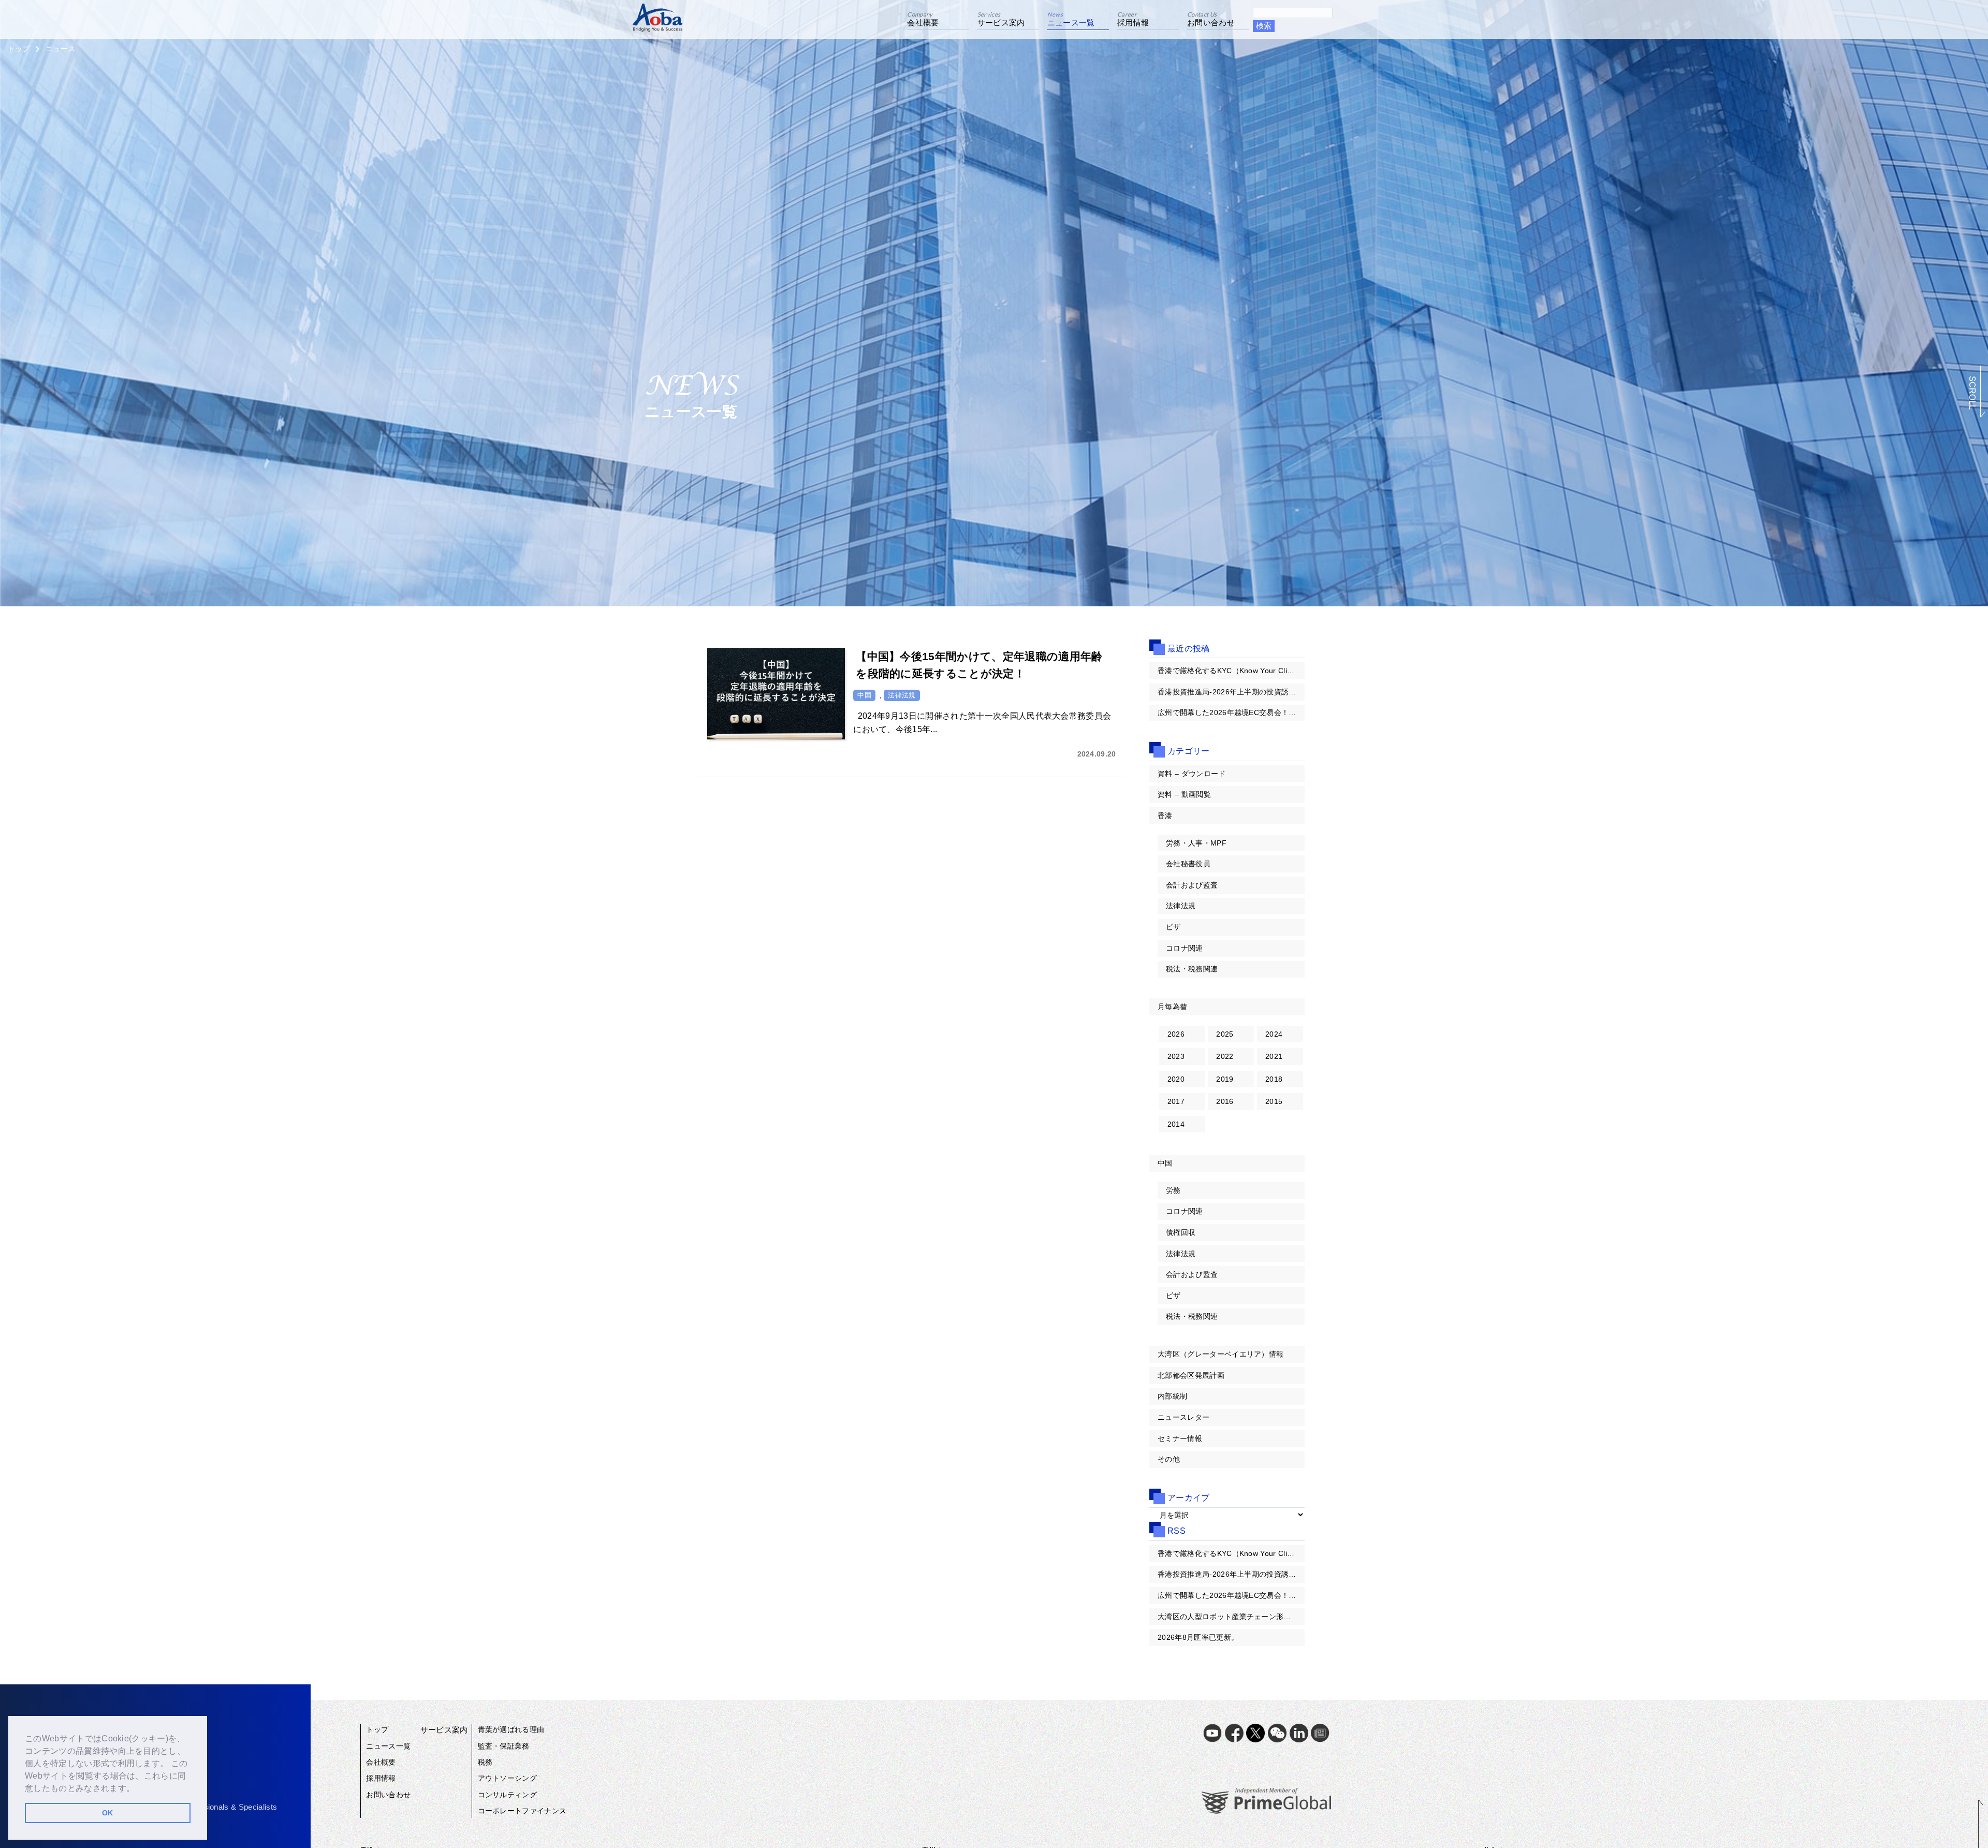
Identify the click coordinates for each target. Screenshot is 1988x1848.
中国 (1165, 1163)
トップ (18, 49)
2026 (1176, 1034)
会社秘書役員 (1188, 864)
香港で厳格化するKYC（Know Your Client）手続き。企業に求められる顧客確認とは (1231, 671)
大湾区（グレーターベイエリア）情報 (1220, 1354)
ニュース (60, 49)
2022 (1225, 1056)
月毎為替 (1172, 1007)
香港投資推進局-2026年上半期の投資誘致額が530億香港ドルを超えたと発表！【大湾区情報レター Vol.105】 (1231, 692)
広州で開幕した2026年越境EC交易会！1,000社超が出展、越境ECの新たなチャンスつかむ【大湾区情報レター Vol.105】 (1231, 712)
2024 (1274, 1034)
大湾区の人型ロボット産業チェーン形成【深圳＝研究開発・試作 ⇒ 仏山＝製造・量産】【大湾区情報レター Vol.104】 (1231, 1617)
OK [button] (108, 1813)
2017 (1176, 1101)
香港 (1165, 816)
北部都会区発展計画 (1191, 1375)
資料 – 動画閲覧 (1184, 794)
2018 (1274, 1079)
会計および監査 (1192, 885)
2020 (1176, 1079)
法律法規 (1181, 906)
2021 (1274, 1056)
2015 (1274, 1101)
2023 (1176, 1056)
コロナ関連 (1185, 948)
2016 (1225, 1101)
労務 (1173, 1190)
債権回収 (1181, 1232)
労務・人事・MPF (1196, 843)
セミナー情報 (1180, 1438)
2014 (1176, 1124)
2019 (1225, 1079)
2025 (1225, 1034)
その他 (1169, 1459)
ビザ (1173, 927)
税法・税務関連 (1192, 969)
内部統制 (1172, 1396)
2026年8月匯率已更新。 (1198, 1637)
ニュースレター (1183, 1417)
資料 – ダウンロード (1192, 774)
